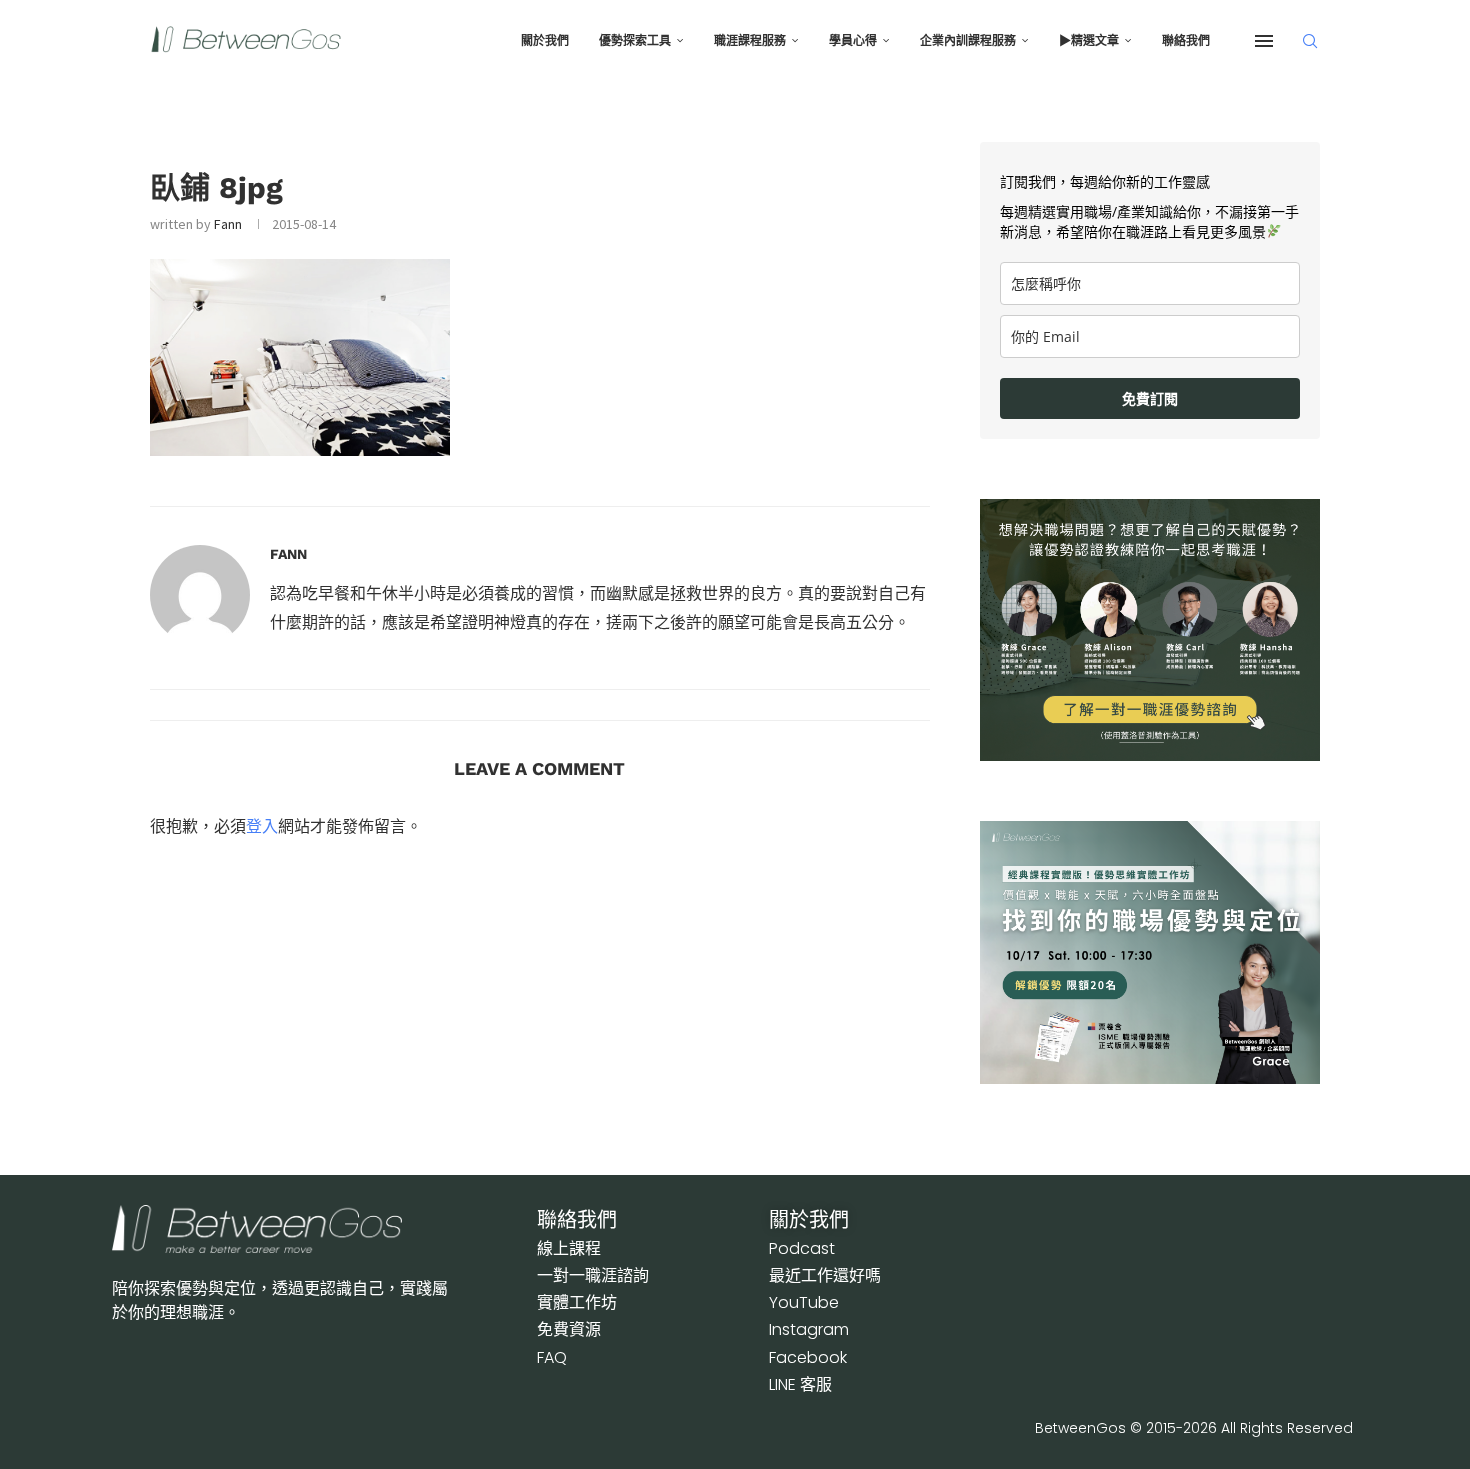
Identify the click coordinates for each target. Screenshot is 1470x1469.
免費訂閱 (1150, 398)
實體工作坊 (577, 1302)
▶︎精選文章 (1089, 41)
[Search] (1310, 41)
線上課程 (569, 1248)
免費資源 (569, 1329)
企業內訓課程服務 (968, 41)
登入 (262, 826)
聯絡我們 (1186, 41)
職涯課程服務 (750, 41)
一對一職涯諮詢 (593, 1275)
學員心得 (853, 41)
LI (800, 1384)
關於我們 (545, 41)
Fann (228, 224)
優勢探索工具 (635, 41)
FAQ (552, 1357)
